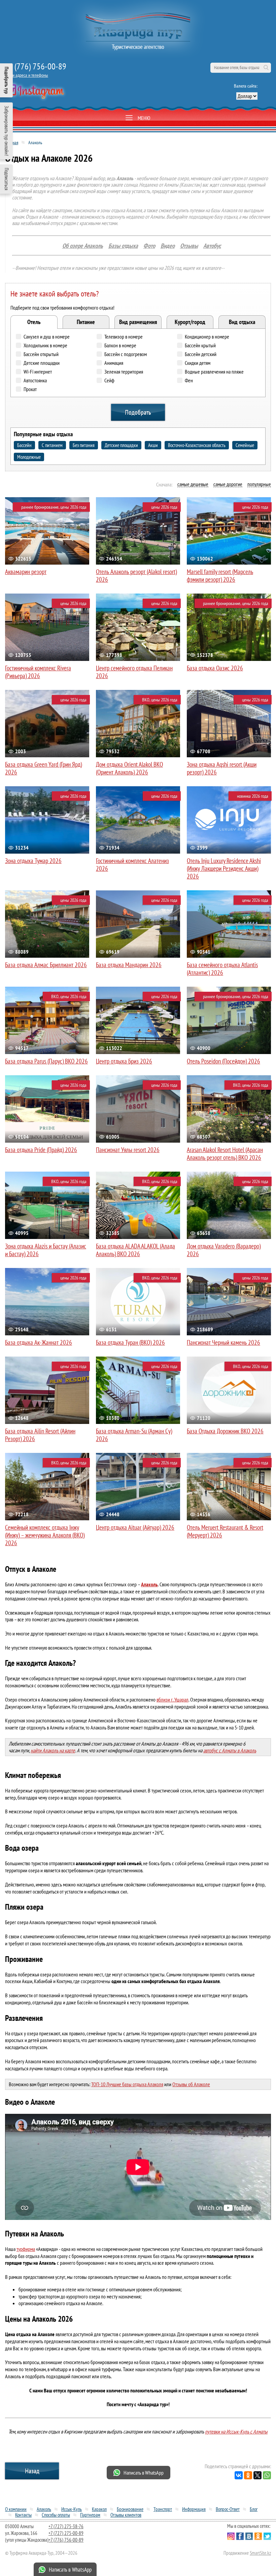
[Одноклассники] (248, 2475)
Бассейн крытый (200, 345)
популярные (259, 484)
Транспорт (163, 2509)
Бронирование (130, 2509)
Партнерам (90, 2515)
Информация (194, 2509)
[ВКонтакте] (239, 2475)
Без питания (84, 445)
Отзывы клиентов (126, 2515)
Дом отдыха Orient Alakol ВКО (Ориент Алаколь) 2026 (129, 768)
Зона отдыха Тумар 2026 (33, 861)
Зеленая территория (124, 372)
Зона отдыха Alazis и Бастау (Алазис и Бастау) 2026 (46, 1250)
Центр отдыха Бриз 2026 (124, 1061)
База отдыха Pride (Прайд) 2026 (41, 1150)
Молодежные (29, 457)
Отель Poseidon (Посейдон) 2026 (223, 1061)
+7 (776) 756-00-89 (36, 66)
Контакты (23, 2515)
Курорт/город (190, 322)
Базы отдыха (123, 246)
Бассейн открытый (41, 354)
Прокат (30, 389)
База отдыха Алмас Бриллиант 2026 (46, 965)
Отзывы (189, 246)
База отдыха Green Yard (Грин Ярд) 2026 (43, 768)
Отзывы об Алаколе (191, 2084)
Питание (86, 322)
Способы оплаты (56, 2515)
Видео (168, 246)
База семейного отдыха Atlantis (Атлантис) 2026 (222, 969)
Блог (254, 2509)
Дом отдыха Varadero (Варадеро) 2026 (224, 1250)
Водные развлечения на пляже (214, 372)
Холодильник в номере (45, 345)
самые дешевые (193, 484)
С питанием (52, 445)
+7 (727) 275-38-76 (66, 2526)
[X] (257, 2475)
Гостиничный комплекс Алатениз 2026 (132, 865)
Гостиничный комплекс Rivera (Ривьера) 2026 (38, 672)
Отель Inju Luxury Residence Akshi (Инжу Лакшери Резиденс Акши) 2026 (224, 868)
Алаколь (44, 2509)
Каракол (99, 2509)
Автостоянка (35, 380)
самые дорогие (228, 484)
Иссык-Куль (72, 2509)
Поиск (266, 68)
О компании (16, 2509)
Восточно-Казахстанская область (197, 445)
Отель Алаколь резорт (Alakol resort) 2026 (136, 576)
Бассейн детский (201, 354)
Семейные (245, 445)
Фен (189, 380)
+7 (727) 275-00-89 (66, 2533)
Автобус (212, 246)
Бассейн (24, 445)
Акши (153, 445)
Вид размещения (138, 322)
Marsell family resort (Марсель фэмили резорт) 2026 (220, 576)
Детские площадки (42, 363)
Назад (32, 2471)
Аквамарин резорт (26, 572)
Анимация (114, 363)
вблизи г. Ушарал (172, 1699)
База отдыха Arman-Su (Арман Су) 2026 (134, 1435)
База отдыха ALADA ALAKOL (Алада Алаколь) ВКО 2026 (135, 1250)
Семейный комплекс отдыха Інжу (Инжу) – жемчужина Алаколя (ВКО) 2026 (45, 1535)
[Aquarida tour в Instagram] (34, 92)
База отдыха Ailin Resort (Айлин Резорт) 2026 (40, 1435)
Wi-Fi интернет (38, 372)
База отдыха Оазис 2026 (215, 668)
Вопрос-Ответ (228, 2509)
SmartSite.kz (260, 2553)
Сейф (109, 380)
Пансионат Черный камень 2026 (223, 1342)
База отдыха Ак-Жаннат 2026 (39, 1342)
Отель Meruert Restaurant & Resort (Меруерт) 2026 (225, 1531)
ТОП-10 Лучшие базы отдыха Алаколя (127, 2084)
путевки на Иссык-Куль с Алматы (236, 2431)
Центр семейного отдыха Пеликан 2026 (134, 672)
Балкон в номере (120, 345)
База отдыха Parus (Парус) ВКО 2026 (46, 1061)
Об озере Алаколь (83, 246)
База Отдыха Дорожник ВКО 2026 (225, 1431)
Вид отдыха (242, 322)
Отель (34, 322)
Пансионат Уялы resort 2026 (128, 1150)
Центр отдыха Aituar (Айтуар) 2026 (135, 1527)
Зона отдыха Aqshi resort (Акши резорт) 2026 (222, 768)
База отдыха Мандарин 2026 (129, 965)
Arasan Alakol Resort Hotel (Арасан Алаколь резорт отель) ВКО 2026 (225, 1154)
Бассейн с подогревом (126, 354)
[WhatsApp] (267, 2475)
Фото (149, 246)
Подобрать (138, 412)
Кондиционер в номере (207, 337)
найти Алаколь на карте (53, 1750)
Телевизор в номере (124, 337)
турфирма (26, 2249)
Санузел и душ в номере (47, 337)
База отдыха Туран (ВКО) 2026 (130, 1342)
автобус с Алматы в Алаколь (230, 1750)
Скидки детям (198, 363)
